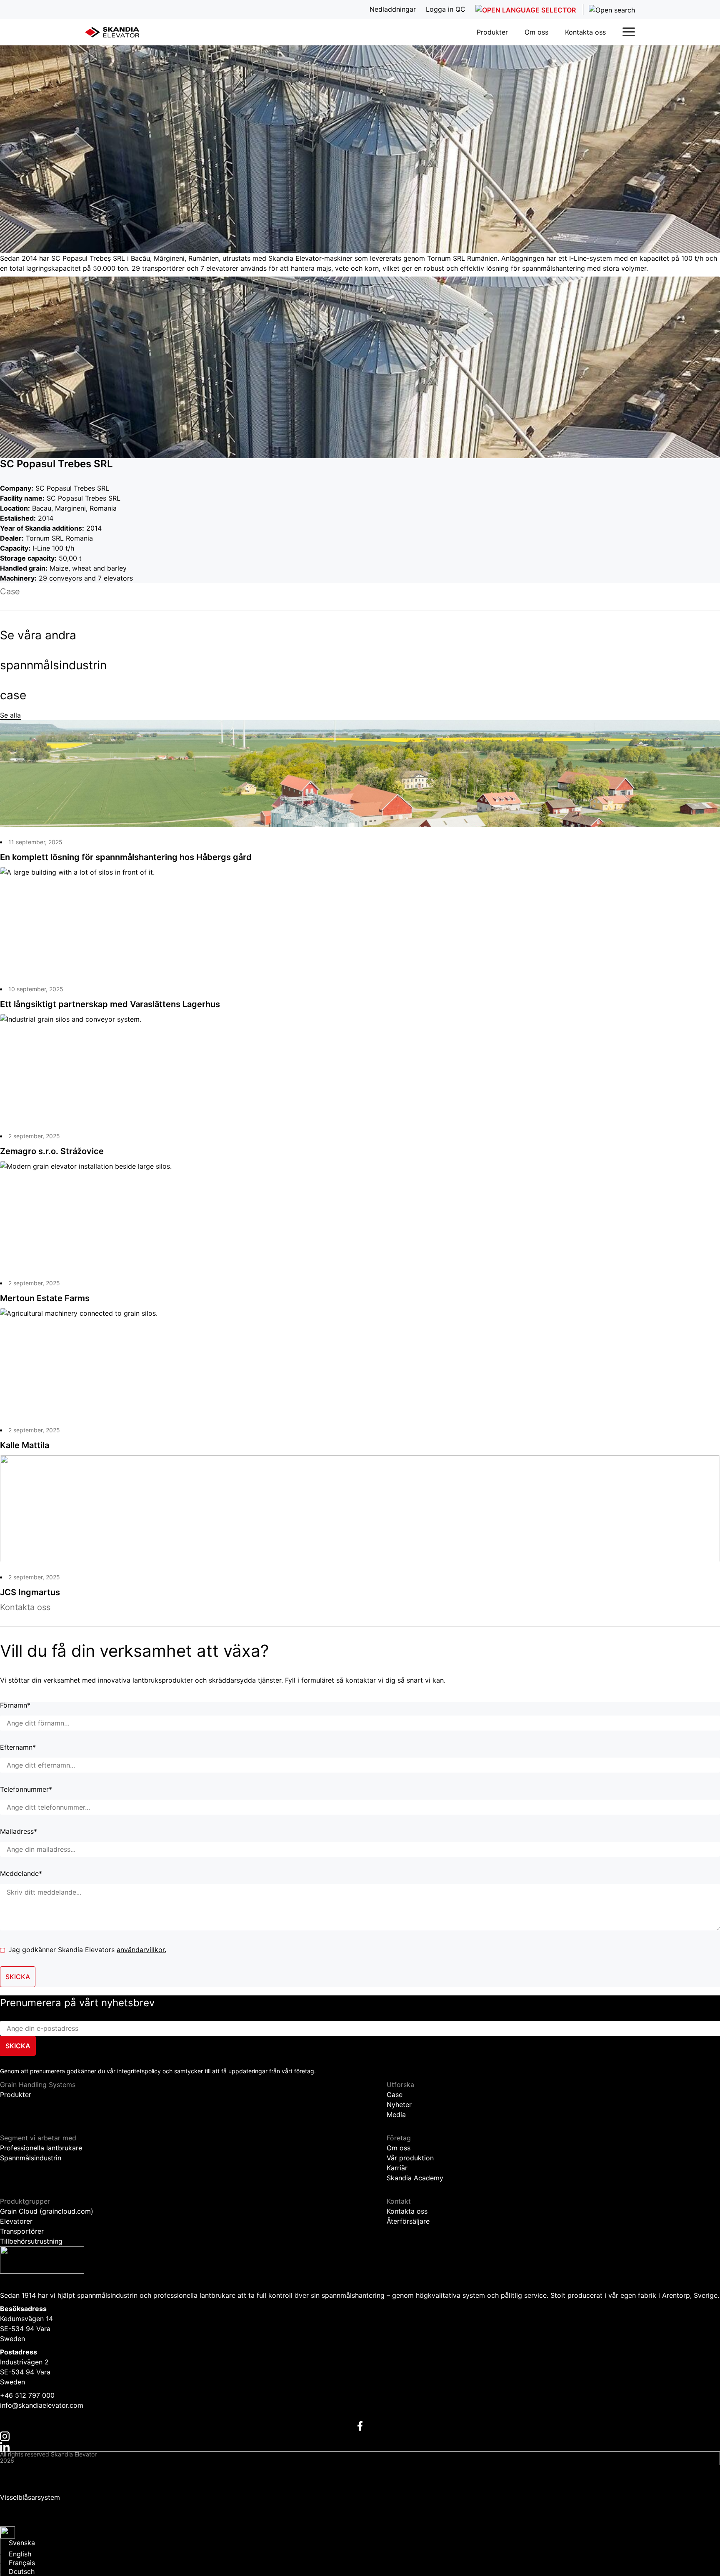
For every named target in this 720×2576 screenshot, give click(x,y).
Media (396, 2115)
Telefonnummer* (26, 1790)
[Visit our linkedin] (360, 2446)
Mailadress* (19, 1832)
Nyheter (399, 2105)
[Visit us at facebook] (360, 2425)
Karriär (397, 2168)
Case (395, 2095)
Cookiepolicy (21, 2484)
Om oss (536, 32)
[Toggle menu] (629, 32)
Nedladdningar (23, 2505)
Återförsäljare (408, 2221)
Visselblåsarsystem (30, 2497)
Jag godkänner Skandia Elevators (87, 1950)
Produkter (492, 32)
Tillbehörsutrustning (31, 2241)
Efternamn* (18, 1748)
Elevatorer (16, 2221)
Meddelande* (21, 1874)
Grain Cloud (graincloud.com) (47, 2211)
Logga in (14, 2518)
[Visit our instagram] (360, 2436)
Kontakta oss (585, 32)
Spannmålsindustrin (31, 2158)
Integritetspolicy (26, 2470)
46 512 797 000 (30, 2395)
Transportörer (22, 2231)
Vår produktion (410, 2158)
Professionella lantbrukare (41, 2148)
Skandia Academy (415, 2178)
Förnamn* (15, 1706)
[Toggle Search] (609, 10)
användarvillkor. (141, 1950)
